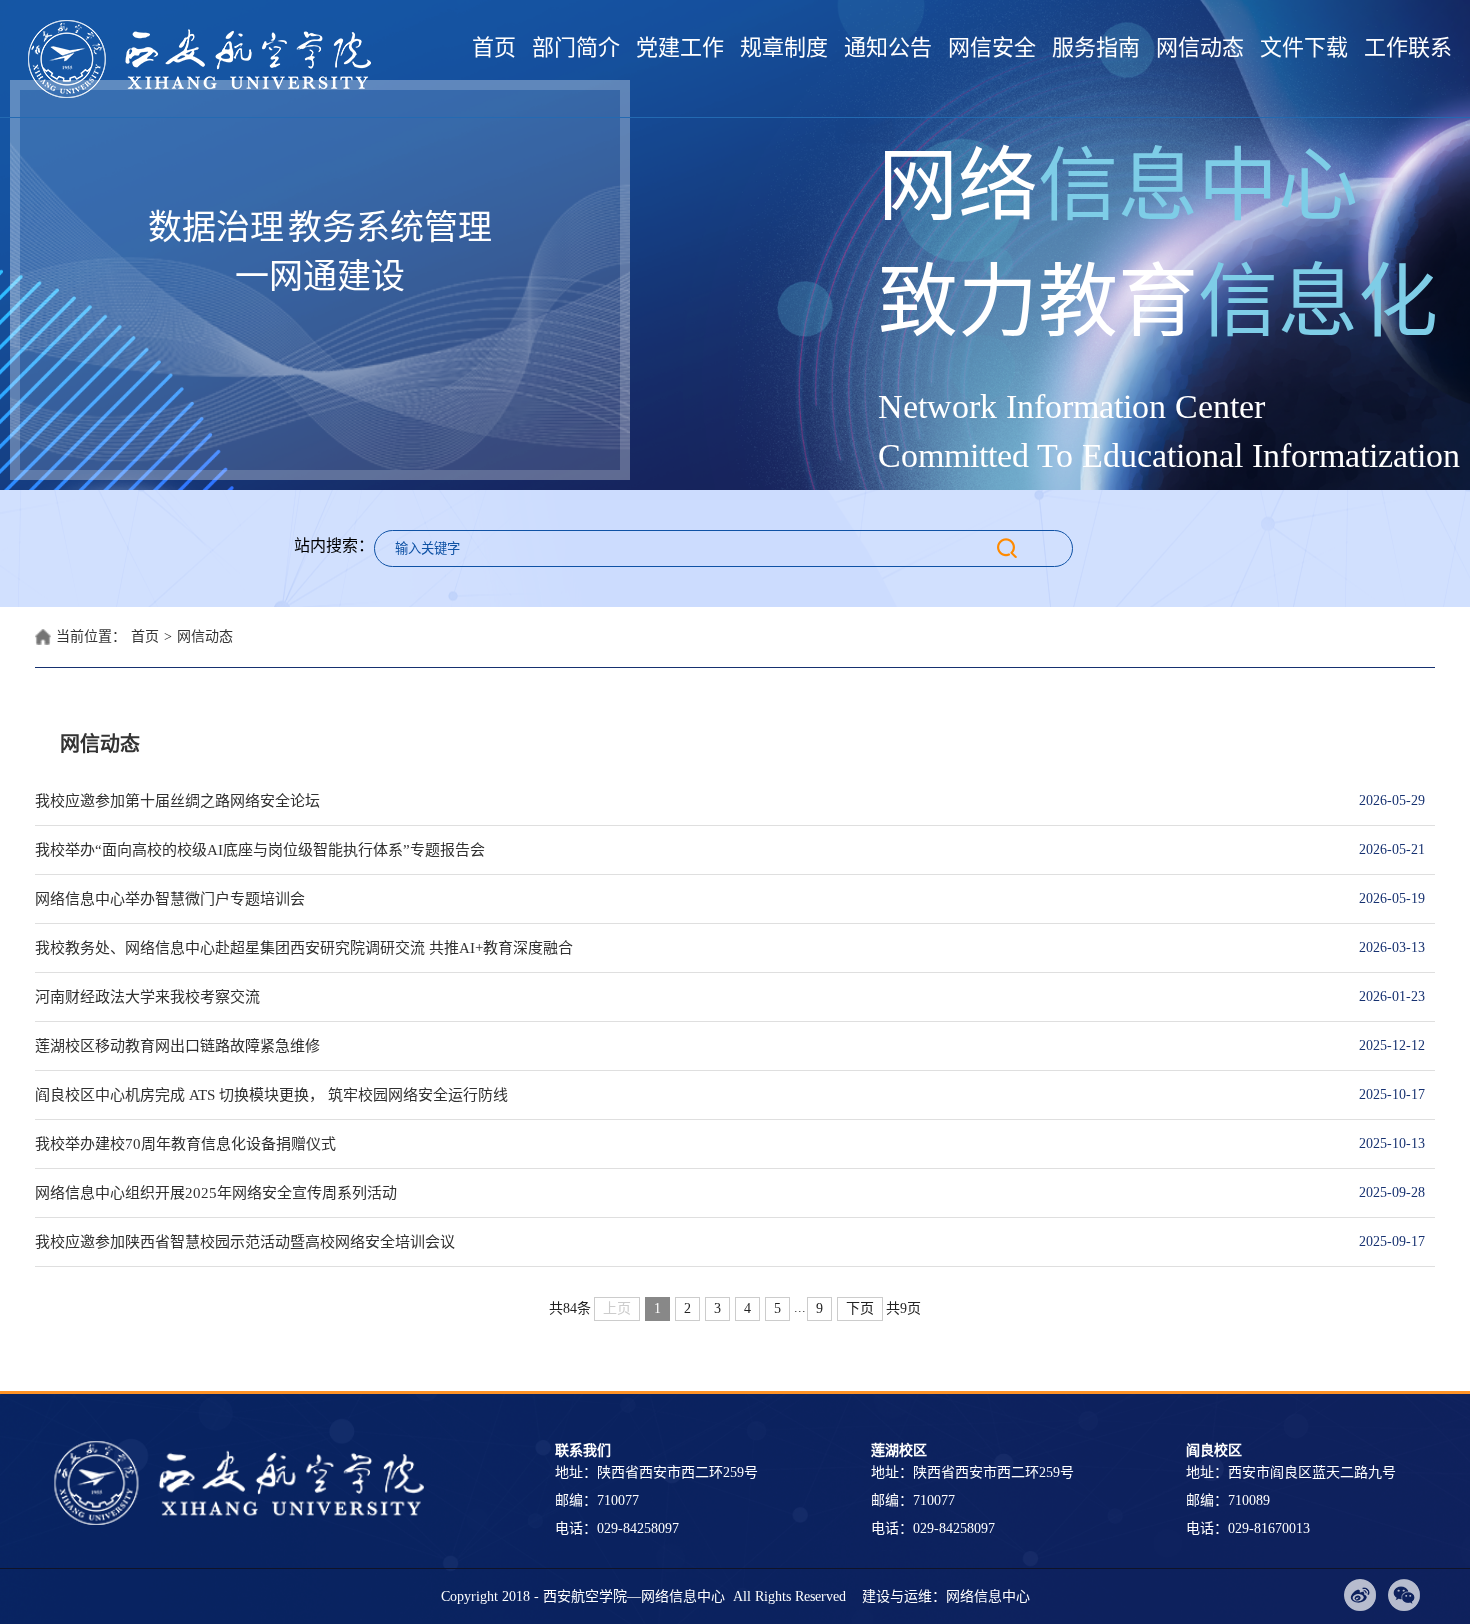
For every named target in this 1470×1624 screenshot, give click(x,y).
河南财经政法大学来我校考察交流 (685, 997)
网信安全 (992, 47)
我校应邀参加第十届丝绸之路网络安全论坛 (685, 801)
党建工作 (680, 47)
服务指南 (1096, 47)
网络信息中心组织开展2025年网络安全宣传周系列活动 (685, 1193)
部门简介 (576, 47)
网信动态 (1200, 47)
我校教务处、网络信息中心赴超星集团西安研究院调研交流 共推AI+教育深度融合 (685, 948)
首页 (494, 47)
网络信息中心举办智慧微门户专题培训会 (685, 899)
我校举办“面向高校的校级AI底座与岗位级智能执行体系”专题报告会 (685, 850)
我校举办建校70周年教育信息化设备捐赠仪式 (685, 1144)
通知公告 (888, 47)
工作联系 (1408, 47)
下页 (860, 1308)
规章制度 (784, 47)
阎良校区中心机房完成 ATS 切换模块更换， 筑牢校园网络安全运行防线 (685, 1095)
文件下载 (1304, 47)
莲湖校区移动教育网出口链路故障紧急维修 (685, 1046)
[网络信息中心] (205, 58)
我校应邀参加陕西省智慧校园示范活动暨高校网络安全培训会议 (685, 1242)
